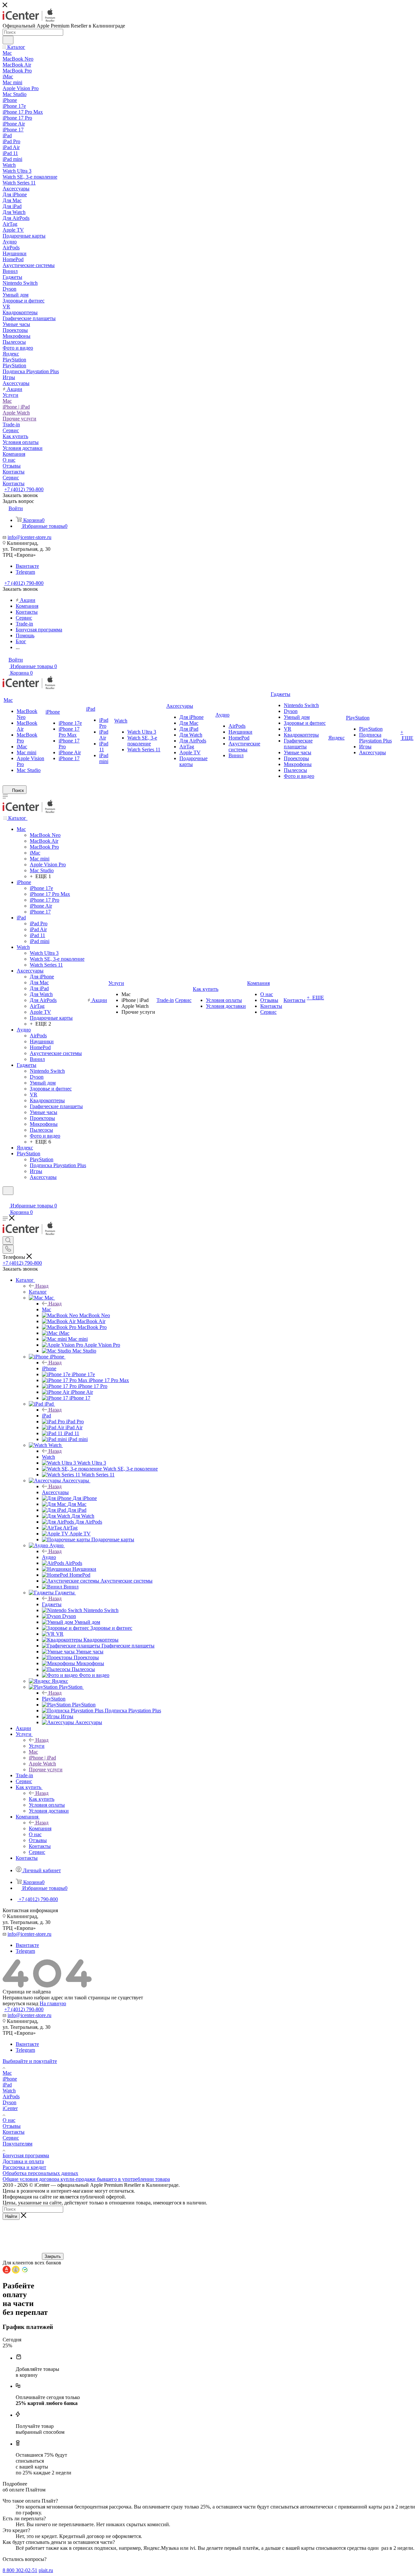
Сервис (11, 2138)
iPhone (49, 1368)
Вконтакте (27, 566)
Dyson (9, 2102)
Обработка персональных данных (40, 2173)
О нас (9, 2120)
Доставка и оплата (23, 2161)
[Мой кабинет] (6, 1199)
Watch (48, 1457)
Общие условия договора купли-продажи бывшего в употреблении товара (86, 2179)
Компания (40, 1828)
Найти (11, 2216)
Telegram (25, 572)
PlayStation (54, 1699)
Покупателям (18, 2144)
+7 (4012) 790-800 (24, 489)
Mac (46, 1309)
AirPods (11, 2096)
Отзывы (12, 2126)
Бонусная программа (26, 2155)
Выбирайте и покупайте (30, 2061)
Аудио (49, 1557)
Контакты (14, 2132)
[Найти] (8, 40)
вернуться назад (20, 2003)
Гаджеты (52, 1604)
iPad (46, 1416)
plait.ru (46, 2570)
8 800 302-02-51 (20, 2570)
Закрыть (53, 2256)
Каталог (38, 1292)
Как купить (42, 1799)
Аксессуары (55, 1492)
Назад (42, 1286)
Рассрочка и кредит (24, 2167)
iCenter (10, 2108)
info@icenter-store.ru (29, 537)
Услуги (37, 1746)
